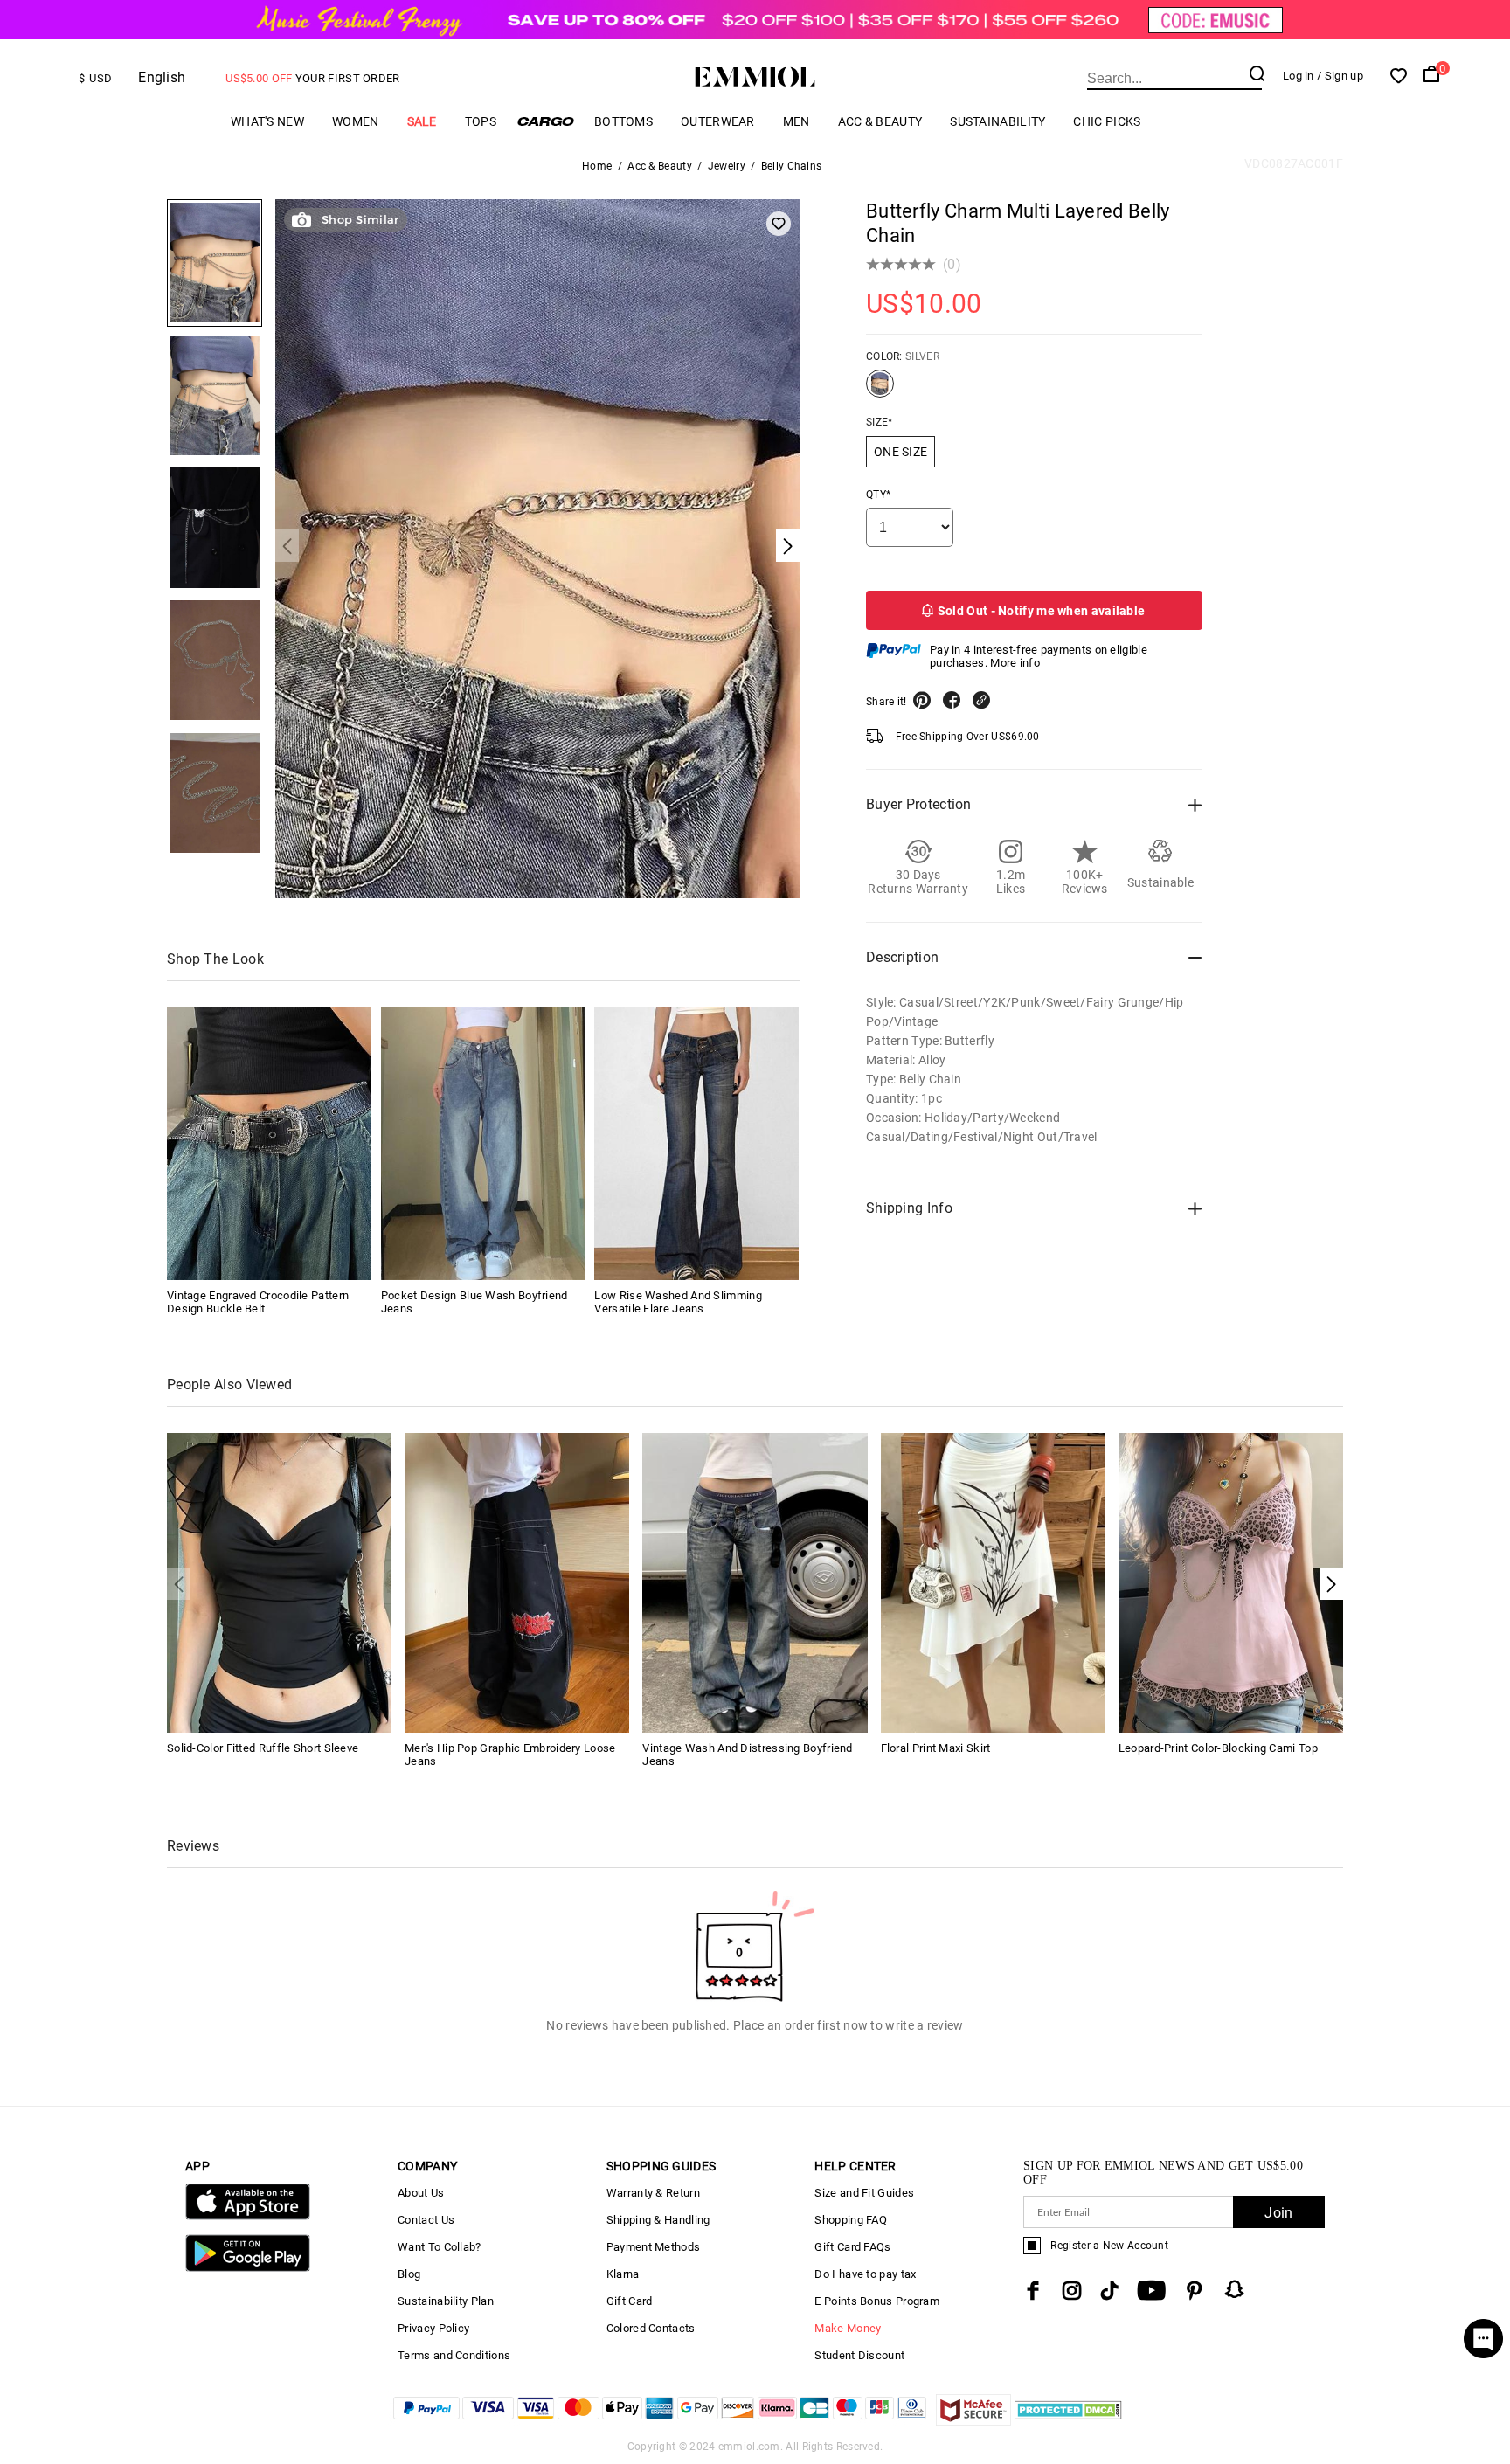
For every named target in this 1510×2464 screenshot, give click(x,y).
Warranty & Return (653, 2193)
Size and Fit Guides (864, 2193)
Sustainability (997, 121)
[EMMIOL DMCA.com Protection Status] (1068, 2421)
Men (797, 121)
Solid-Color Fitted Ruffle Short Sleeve (263, 1748)
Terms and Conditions (454, 2355)
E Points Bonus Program (877, 2301)
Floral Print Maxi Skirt (936, 1748)
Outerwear (718, 121)
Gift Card (630, 2301)
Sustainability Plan (446, 2301)
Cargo (545, 121)
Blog (409, 2274)
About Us (421, 2193)
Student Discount (859, 2355)
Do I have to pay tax (865, 2274)
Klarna (623, 2274)
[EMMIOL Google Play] (248, 2268)
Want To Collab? (440, 2247)
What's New (267, 121)
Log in (1299, 76)
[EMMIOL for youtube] (1151, 2291)
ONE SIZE (900, 452)
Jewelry (727, 166)
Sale (422, 121)
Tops (481, 121)
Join (1278, 2213)
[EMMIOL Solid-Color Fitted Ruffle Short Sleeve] (279, 1581)
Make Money (848, 2328)
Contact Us (426, 2220)
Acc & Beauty (880, 121)
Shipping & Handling (658, 2220)
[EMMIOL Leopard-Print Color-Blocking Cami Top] (1231, 1581)
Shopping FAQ (851, 2220)
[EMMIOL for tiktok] (1109, 2291)
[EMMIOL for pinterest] (1195, 2291)
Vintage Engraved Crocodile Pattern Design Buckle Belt (258, 1302)
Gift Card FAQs (852, 2247)
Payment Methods (654, 2247)
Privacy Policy (433, 2328)
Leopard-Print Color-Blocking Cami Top (1218, 1748)
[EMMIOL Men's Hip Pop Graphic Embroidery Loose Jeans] (517, 1581)
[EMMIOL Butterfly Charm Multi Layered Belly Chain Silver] (880, 391)
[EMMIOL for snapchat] (1235, 2289)
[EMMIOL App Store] (248, 2216)
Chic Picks (1107, 121)
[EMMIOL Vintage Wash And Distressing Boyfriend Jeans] (755, 1581)
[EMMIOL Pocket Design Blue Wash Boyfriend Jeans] (483, 1144)
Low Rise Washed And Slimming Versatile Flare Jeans (678, 1302)
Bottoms (623, 121)
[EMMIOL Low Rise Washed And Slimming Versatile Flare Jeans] (696, 1144)
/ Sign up (1340, 76)
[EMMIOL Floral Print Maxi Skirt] (993, 1581)
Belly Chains (792, 166)
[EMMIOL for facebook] (1033, 2291)
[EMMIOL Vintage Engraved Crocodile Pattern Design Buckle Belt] (269, 1144)
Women (356, 121)
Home (597, 166)
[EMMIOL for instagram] (1072, 2291)
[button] (1331, 1584)
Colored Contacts (651, 2328)
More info (1015, 663)
